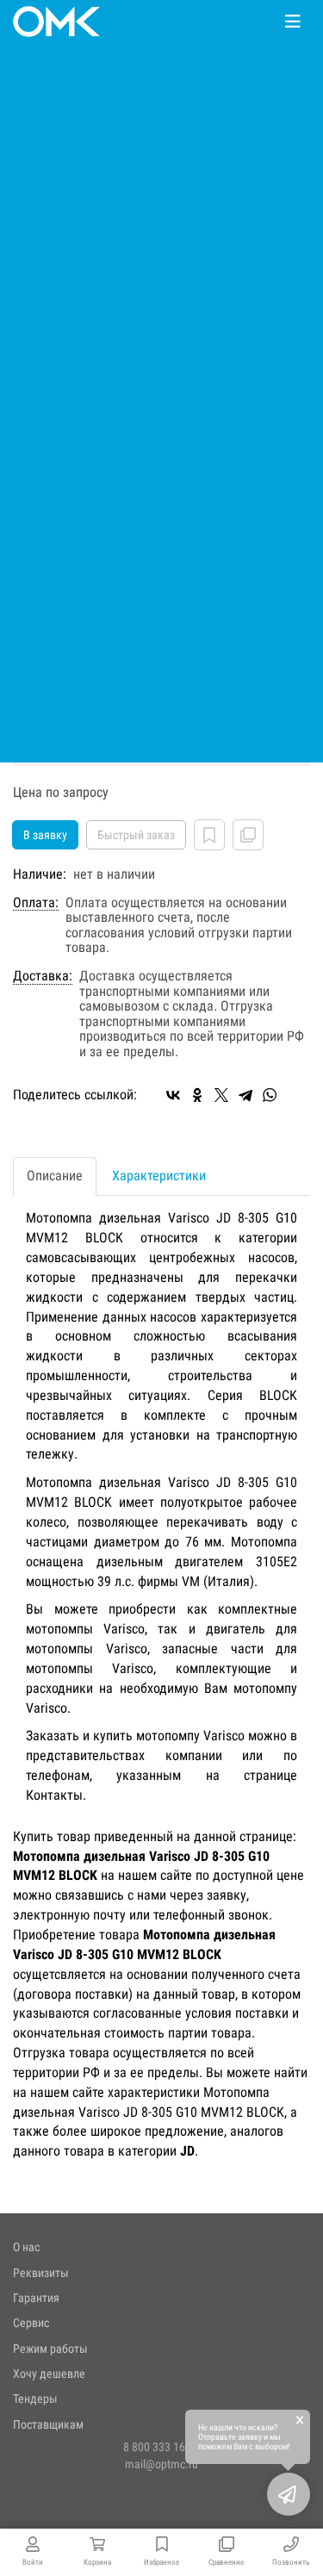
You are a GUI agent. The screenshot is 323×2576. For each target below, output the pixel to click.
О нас (26, 2247)
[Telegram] (245, 1095)
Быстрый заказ (136, 835)
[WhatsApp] (270, 1095)
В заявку (45, 835)
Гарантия (36, 2298)
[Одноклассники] (197, 1095)
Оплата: (36, 903)
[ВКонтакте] (173, 1095)
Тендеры (35, 2399)
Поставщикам (48, 2424)
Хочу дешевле (49, 2374)
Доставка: (43, 976)
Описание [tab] (55, 1176)
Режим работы (50, 2349)
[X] (221, 1095)
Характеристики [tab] (159, 1176)
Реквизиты (41, 2273)
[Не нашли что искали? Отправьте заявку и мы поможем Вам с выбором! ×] (289, 2494)
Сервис (31, 2323)
